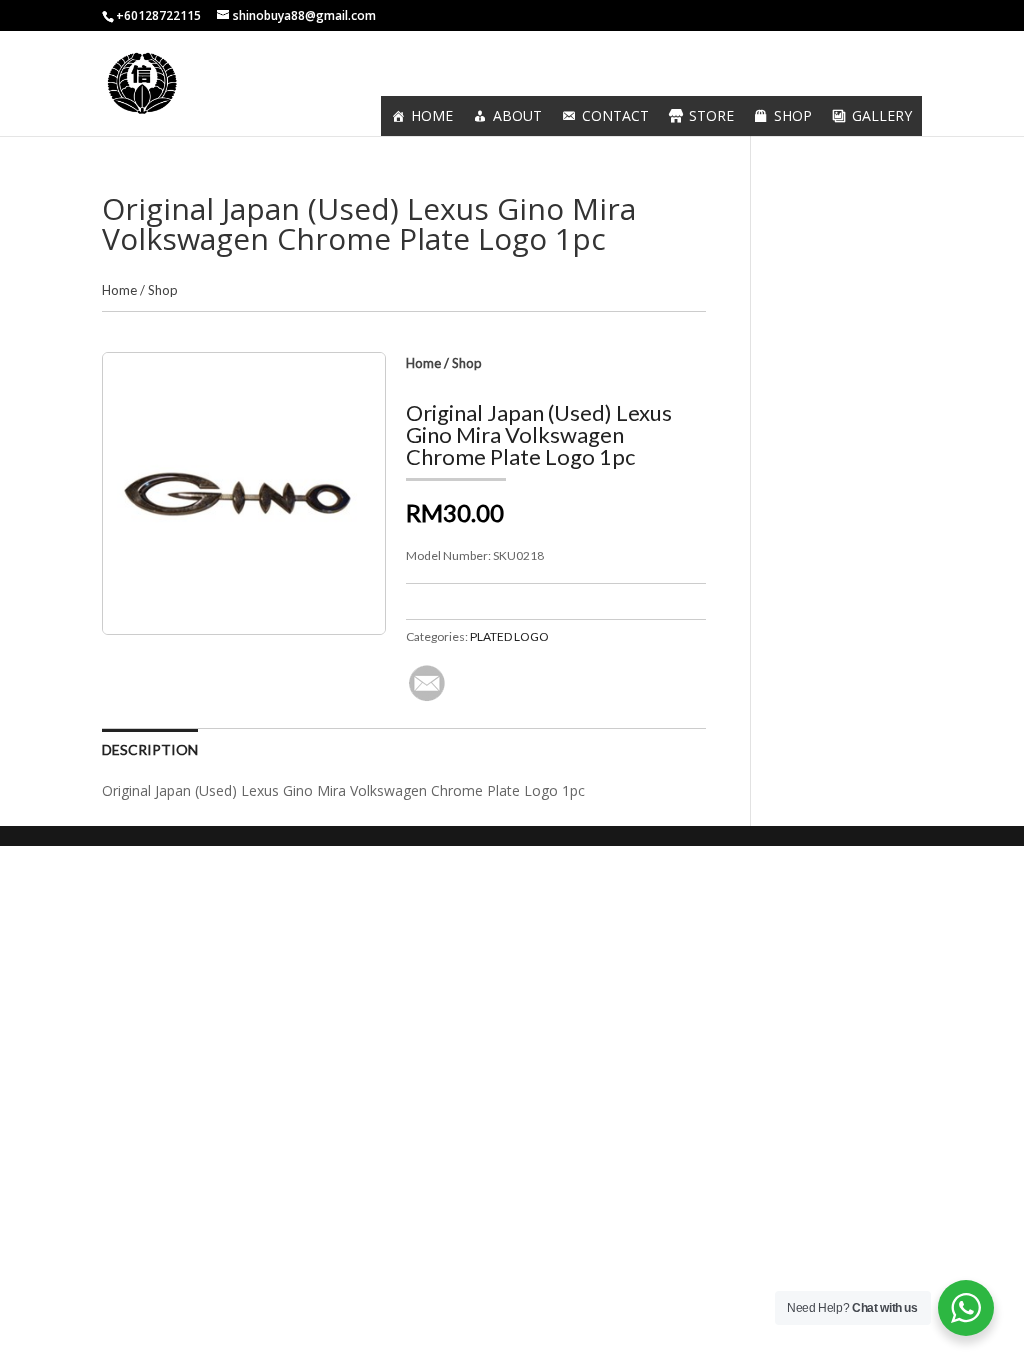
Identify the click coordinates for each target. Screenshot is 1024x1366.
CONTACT (615, 115)
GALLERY (882, 115)
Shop (163, 290)
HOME (432, 115)
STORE (711, 115)
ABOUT (517, 115)
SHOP (793, 115)
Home (119, 290)
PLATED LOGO (509, 636)
